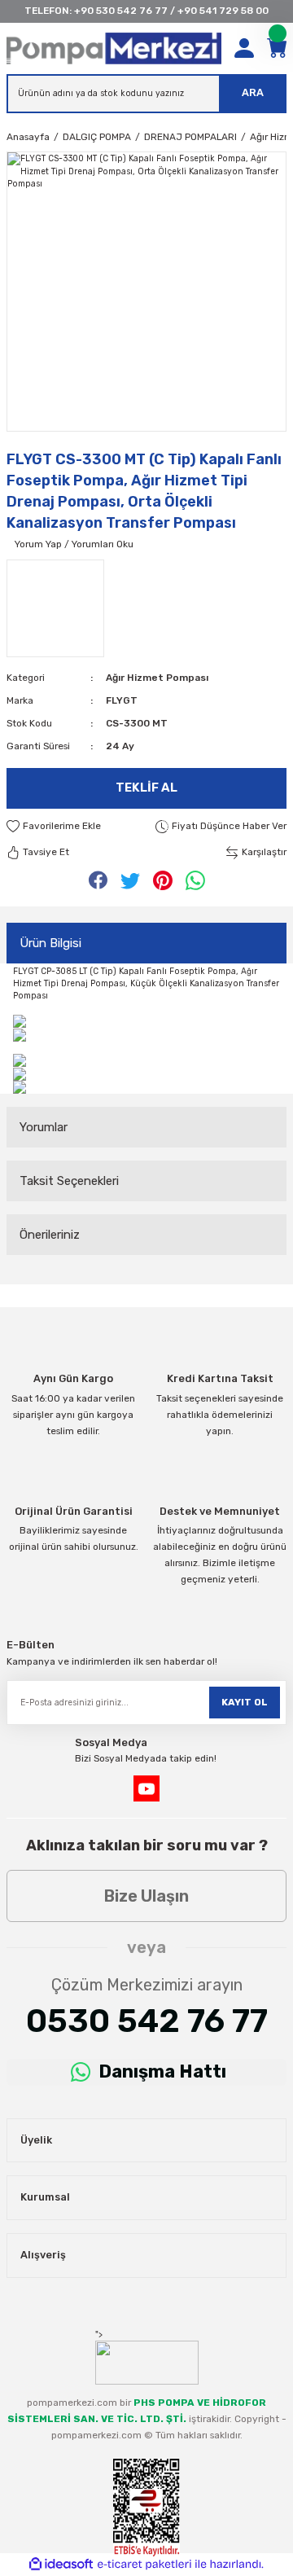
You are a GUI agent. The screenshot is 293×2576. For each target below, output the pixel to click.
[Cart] (277, 48)
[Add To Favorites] (54, 827)
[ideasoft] (61, 2565)
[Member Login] (244, 48)
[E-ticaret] (144, 2564)
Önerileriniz (50, 1235)
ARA (253, 92)
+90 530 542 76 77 (121, 11)
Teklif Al (146, 788)
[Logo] (114, 48)
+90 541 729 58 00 (223, 11)
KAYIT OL (245, 1702)
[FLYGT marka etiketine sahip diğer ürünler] (55, 608)
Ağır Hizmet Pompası (157, 678)
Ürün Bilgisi (50, 943)
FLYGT (122, 700)
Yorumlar (44, 1127)
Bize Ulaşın (146, 1896)
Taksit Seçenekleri (69, 1181)
